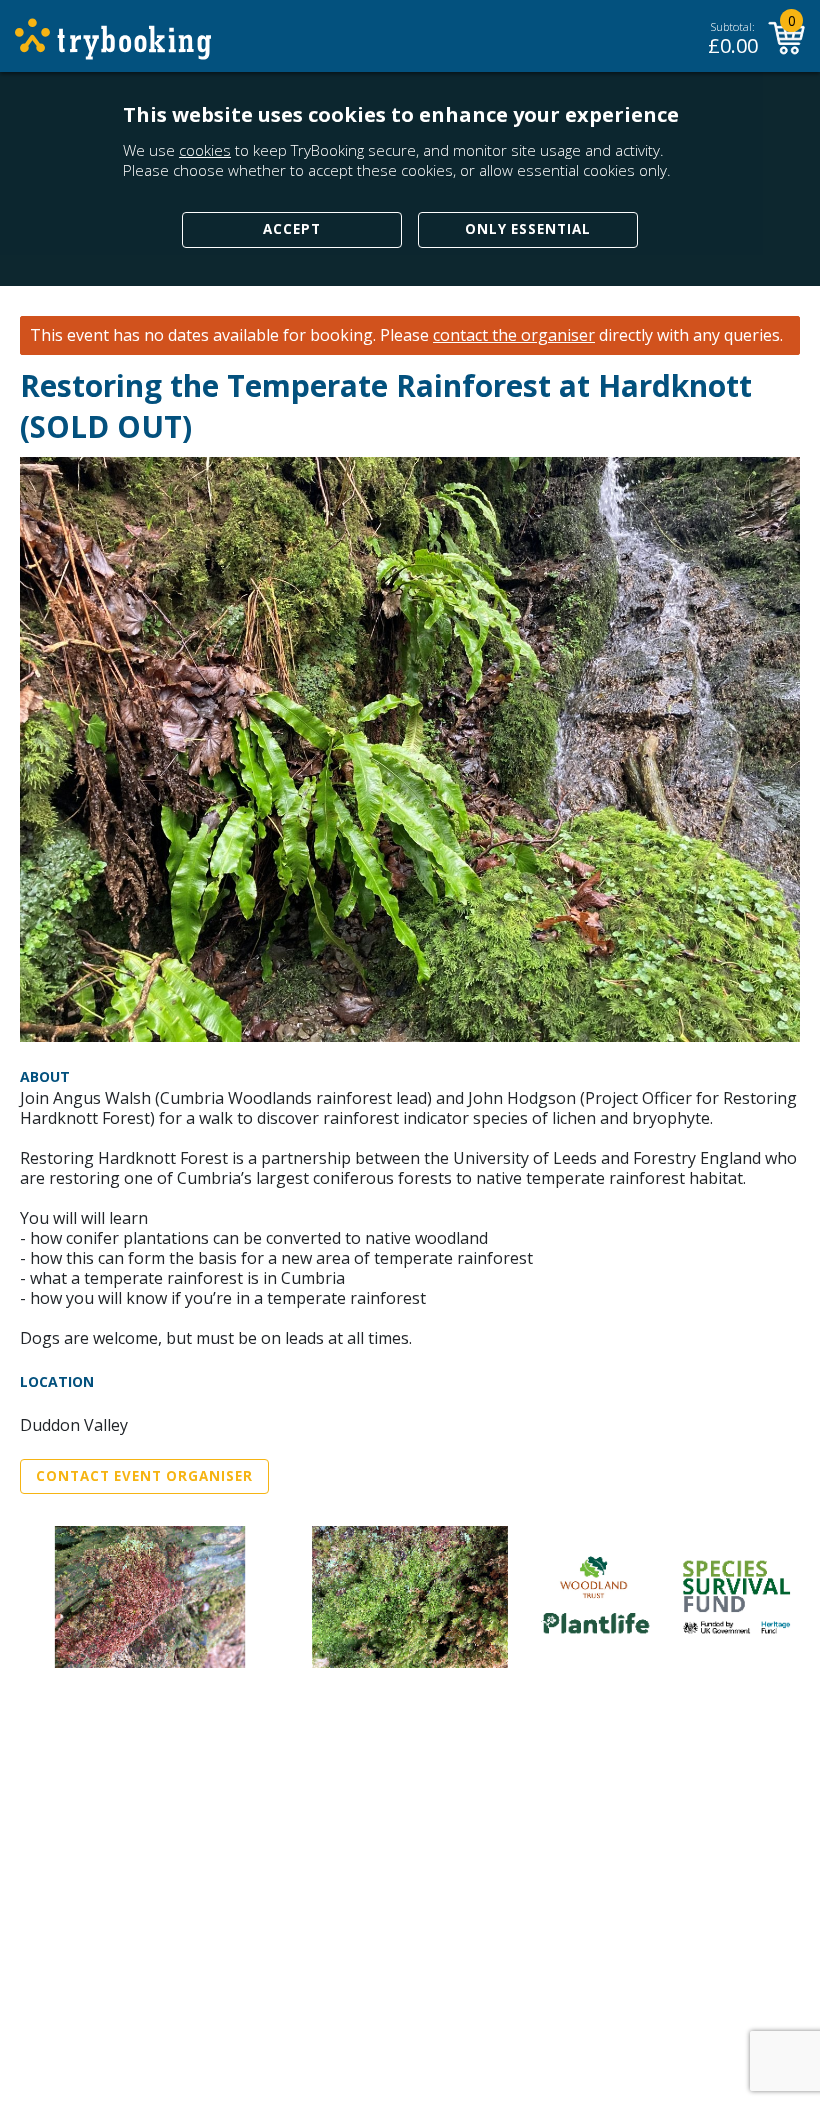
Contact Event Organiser (144, 1476)
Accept (292, 229)
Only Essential (528, 229)
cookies (205, 150)
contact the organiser (514, 335)
